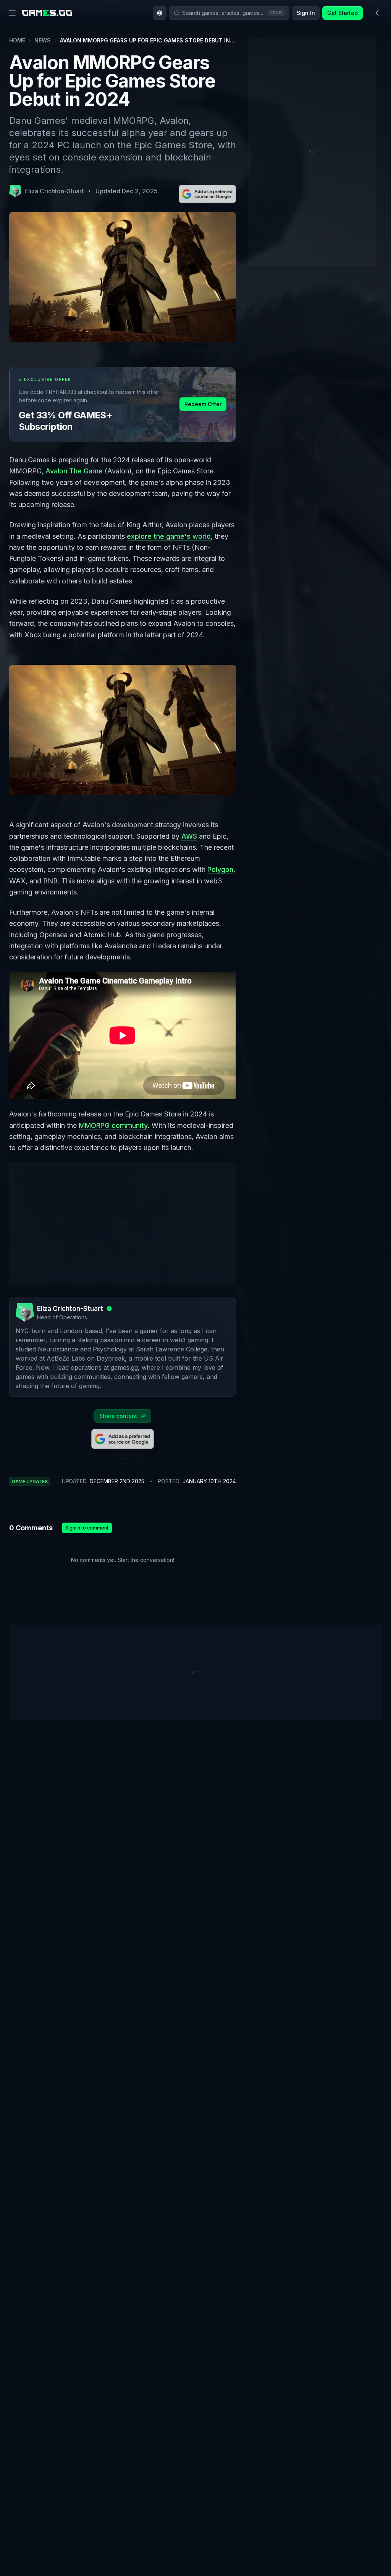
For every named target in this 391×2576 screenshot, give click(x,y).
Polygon (220, 869)
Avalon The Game (74, 471)
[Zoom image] (123, 730)
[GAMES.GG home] (47, 13)
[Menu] (12, 13)
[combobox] (160, 13)
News (43, 40)
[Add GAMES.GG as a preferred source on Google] (207, 194)
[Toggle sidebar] (377, 13)
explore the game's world (169, 536)
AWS (189, 836)
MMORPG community (113, 1125)
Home (17, 40)
